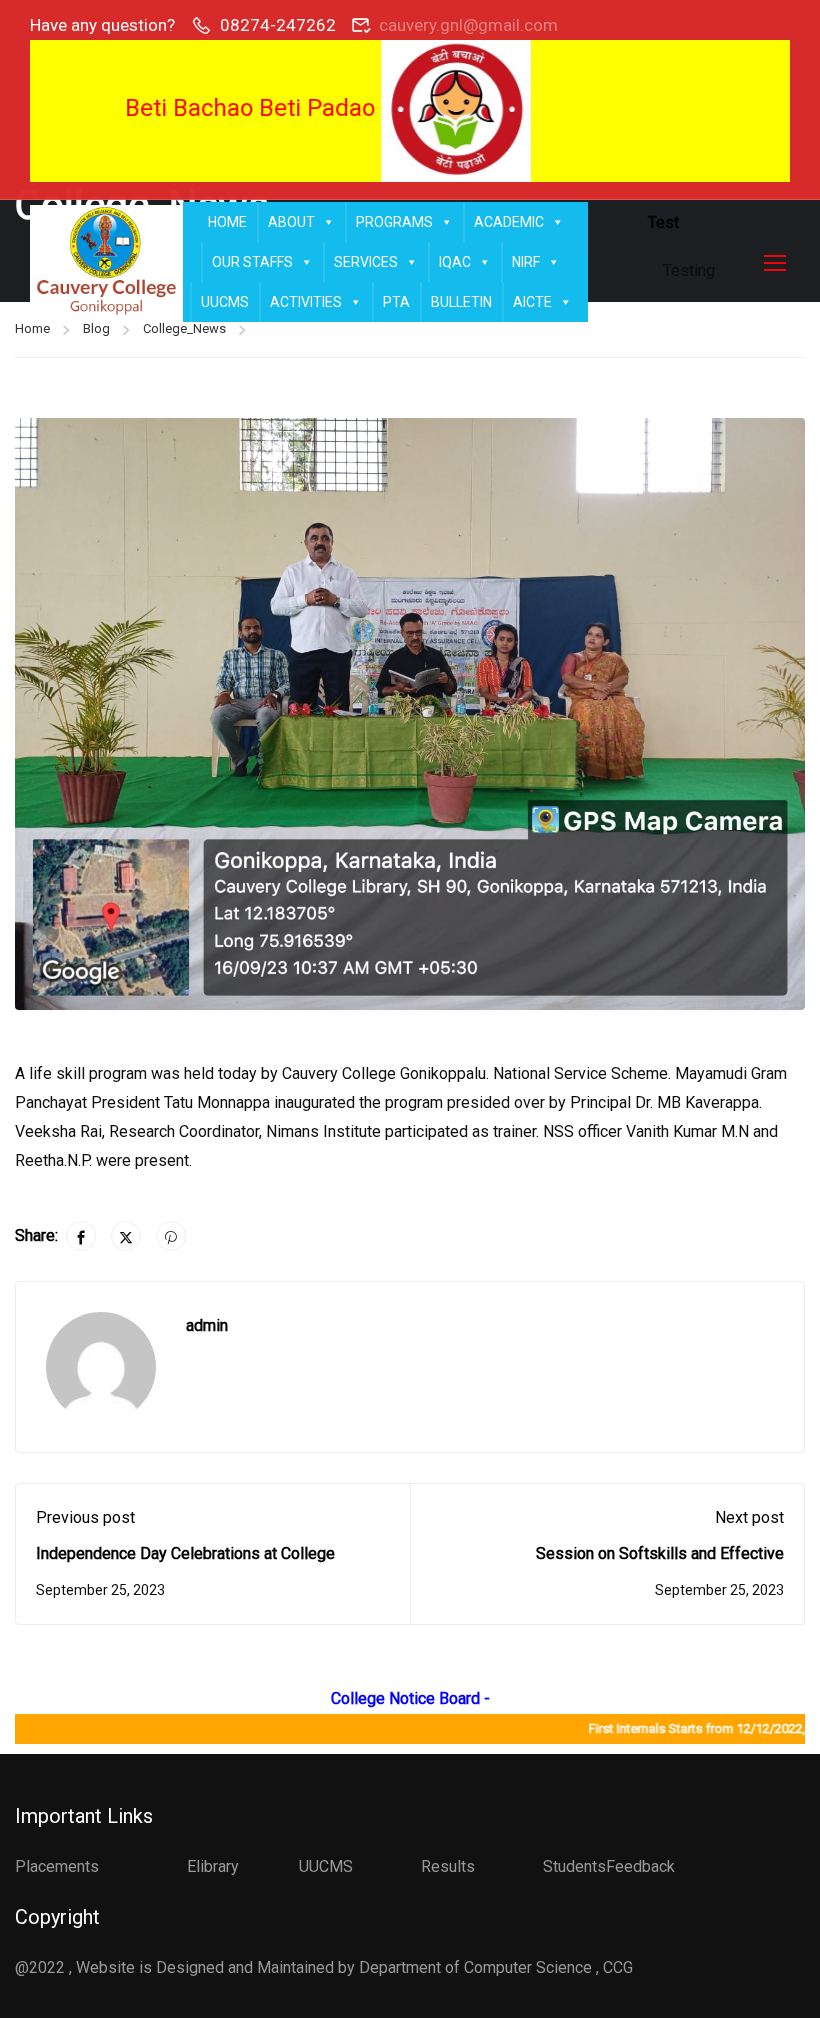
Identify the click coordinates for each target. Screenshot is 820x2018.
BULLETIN (461, 302)
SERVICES (366, 262)
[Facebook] (81, 1236)
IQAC (455, 262)
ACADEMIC (509, 222)
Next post (749, 1517)
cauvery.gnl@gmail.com (468, 25)
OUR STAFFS (252, 262)
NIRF (526, 262)
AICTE (532, 302)
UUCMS (225, 302)
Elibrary (213, 1866)
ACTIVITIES (306, 302)
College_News (184, 328)
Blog (96, 328)
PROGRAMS (394, 222)
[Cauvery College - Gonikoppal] (106, 262)
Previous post (85, 1517)
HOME (227, 222)
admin (207, 1325)
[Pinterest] (171, 1236)
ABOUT (291, 222)
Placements (57, 1866)
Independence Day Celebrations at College (185, 1553)
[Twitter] (126, 1236)
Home (32, 328)
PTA (396, 302)
